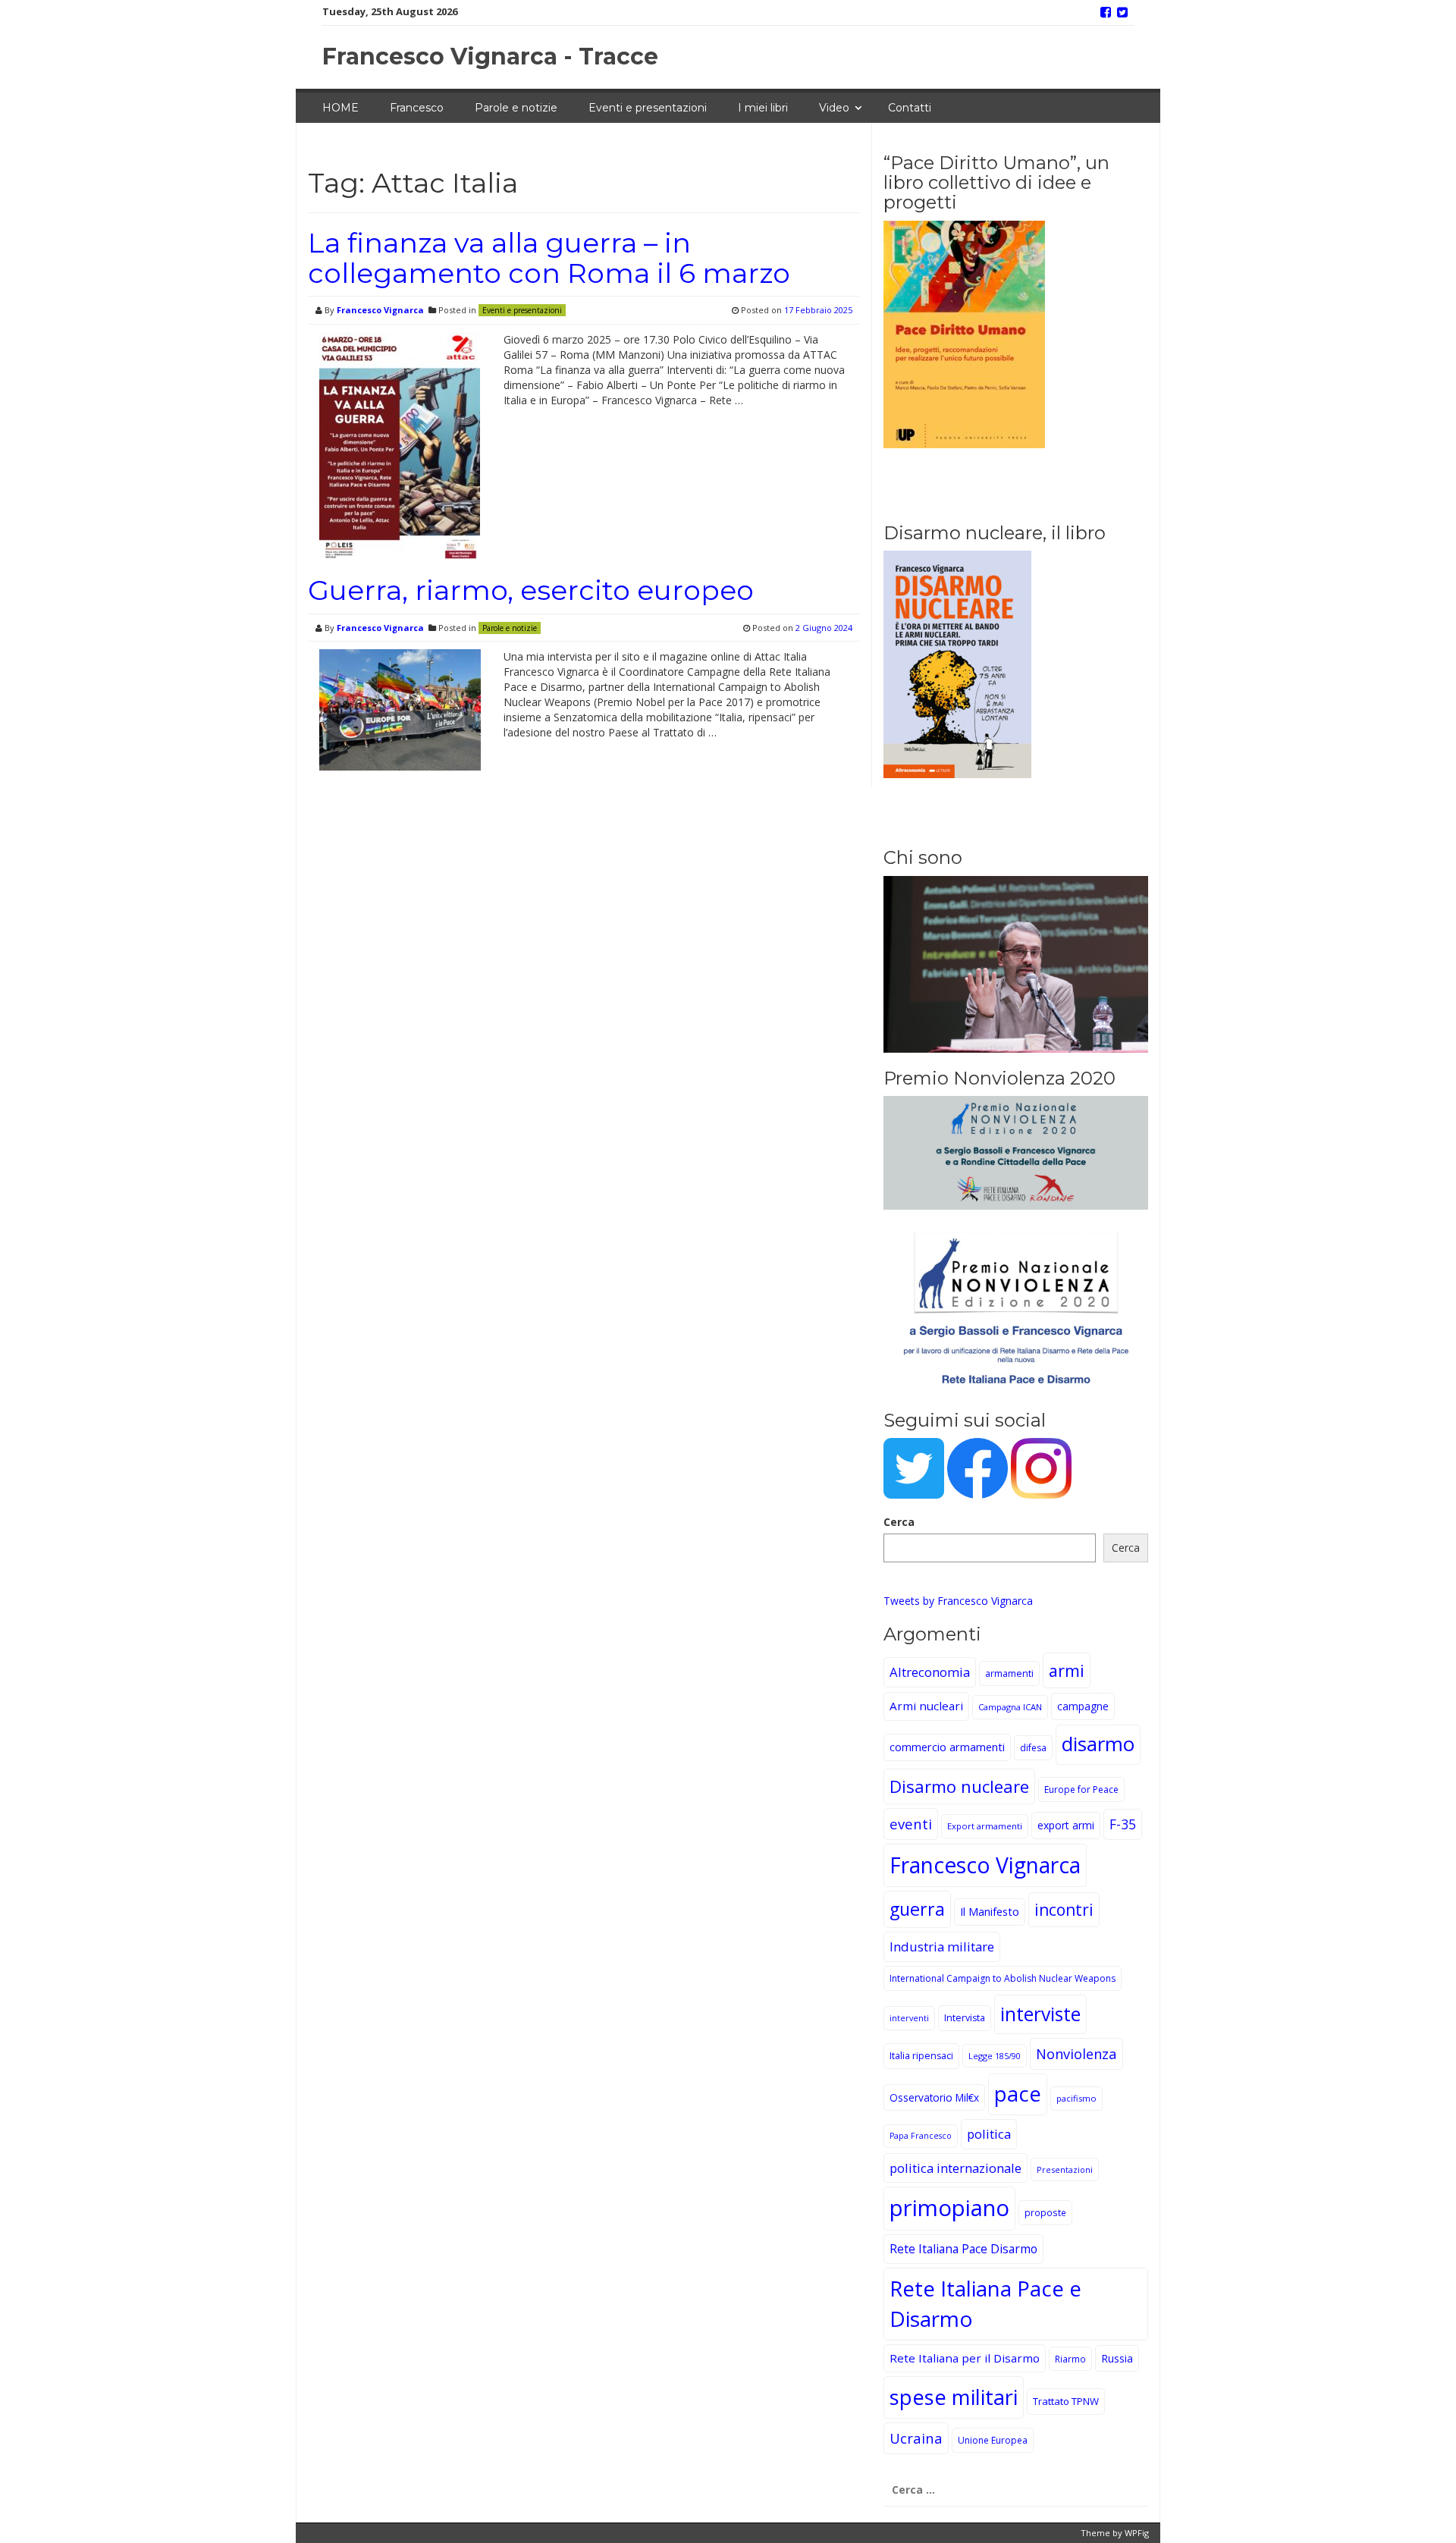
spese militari (954, 2397)
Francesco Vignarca (380, 310)
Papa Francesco (921, 2136)
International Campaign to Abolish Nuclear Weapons (1003, 1978)
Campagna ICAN (1010, 1707)
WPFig (1137, 2533)
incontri (1064, 1910)
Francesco (417, 108)
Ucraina (916, 2438)
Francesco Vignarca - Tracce (490, 57)
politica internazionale (955, 2168)
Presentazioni (1065, 2169)
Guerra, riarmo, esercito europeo (531, 590)
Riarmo (1070, 2359)
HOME (340, 108)
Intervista (965, 2018)
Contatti (910, 108)
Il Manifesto (990, 1912)
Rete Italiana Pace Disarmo (963, 2249)
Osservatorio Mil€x (934, 2097)
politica (989, 2134)
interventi (909, 2018)
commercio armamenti (947, 1747)
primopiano (949, 2208)
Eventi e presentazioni (648, 108)
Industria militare (942, 1946)
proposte (1045, 2212)
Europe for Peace (1081, 1790)
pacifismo (1076, 2098)
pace (1018, 2094)
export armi (1066, 1825)
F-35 (1123, 1824)
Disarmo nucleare (959, 1786)
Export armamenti (985, 1826)
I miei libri (763, 108)
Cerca (899, 1522)
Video (834, 108)
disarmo (1098, 1744)
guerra (917, 1909)
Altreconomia (930, 1672)
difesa (1033, 1748)
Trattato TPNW (1066, 2401)
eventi (911, 1824)
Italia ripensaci (921, 2056)
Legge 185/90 (995, 2056)
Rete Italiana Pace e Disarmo (985, 2303)
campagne (1083, 1706)
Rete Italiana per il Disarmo (965, 2358)
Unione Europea (993, 2440)
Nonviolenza (1076, 2053)
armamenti (1009, 1673)
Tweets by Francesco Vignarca (958, 1601)
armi (1067, 1670)
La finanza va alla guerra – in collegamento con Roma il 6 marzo (549, 258)
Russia (1117, 2358)
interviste (1040, 2014)
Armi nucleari (926, 1706)
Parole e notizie (516, 108)
